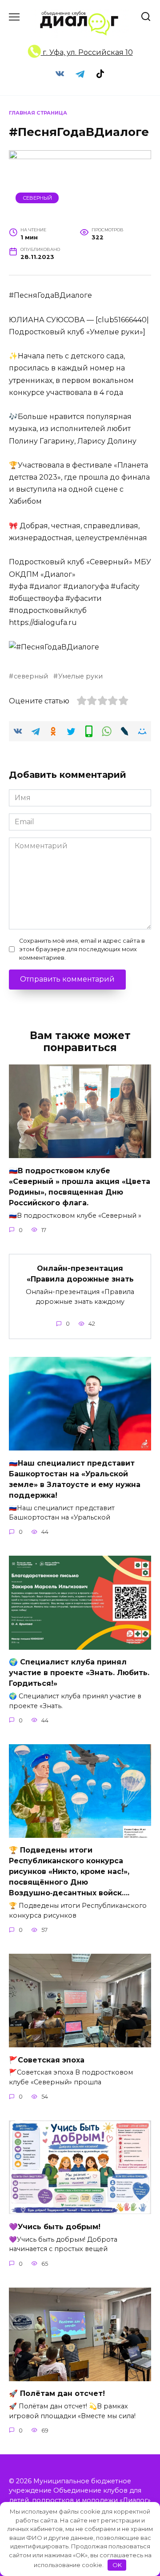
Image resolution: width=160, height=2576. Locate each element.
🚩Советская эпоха (47, 2060)
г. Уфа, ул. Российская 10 (87, 52)
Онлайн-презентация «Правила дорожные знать (80, 1274)
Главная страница (38, 113)
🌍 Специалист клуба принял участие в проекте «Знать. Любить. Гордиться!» (79, 1673)
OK (117, 2565)
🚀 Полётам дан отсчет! (57, 2393)
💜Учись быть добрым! (55, 2226)
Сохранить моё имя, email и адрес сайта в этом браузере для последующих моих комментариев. (82, 949)
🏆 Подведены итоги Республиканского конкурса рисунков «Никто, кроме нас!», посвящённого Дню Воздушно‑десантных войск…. (69, 1871)
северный (31, 676)
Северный (37, 198)
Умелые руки (80, 676)
